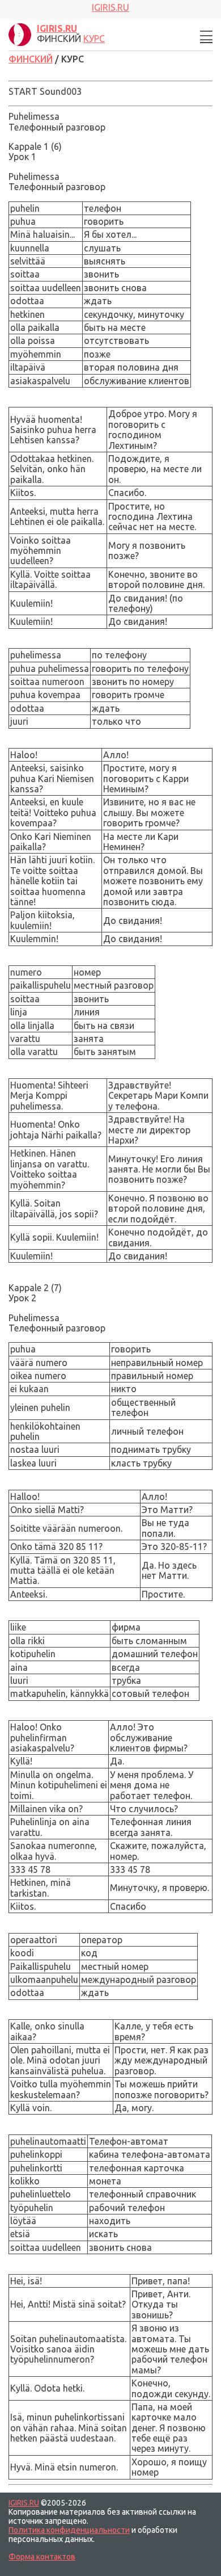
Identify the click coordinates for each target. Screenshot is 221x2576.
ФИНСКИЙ (31, 59)
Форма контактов (42, 2557)
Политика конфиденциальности (69, 2530)
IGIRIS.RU (24, 2503)
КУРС (94, 39)
